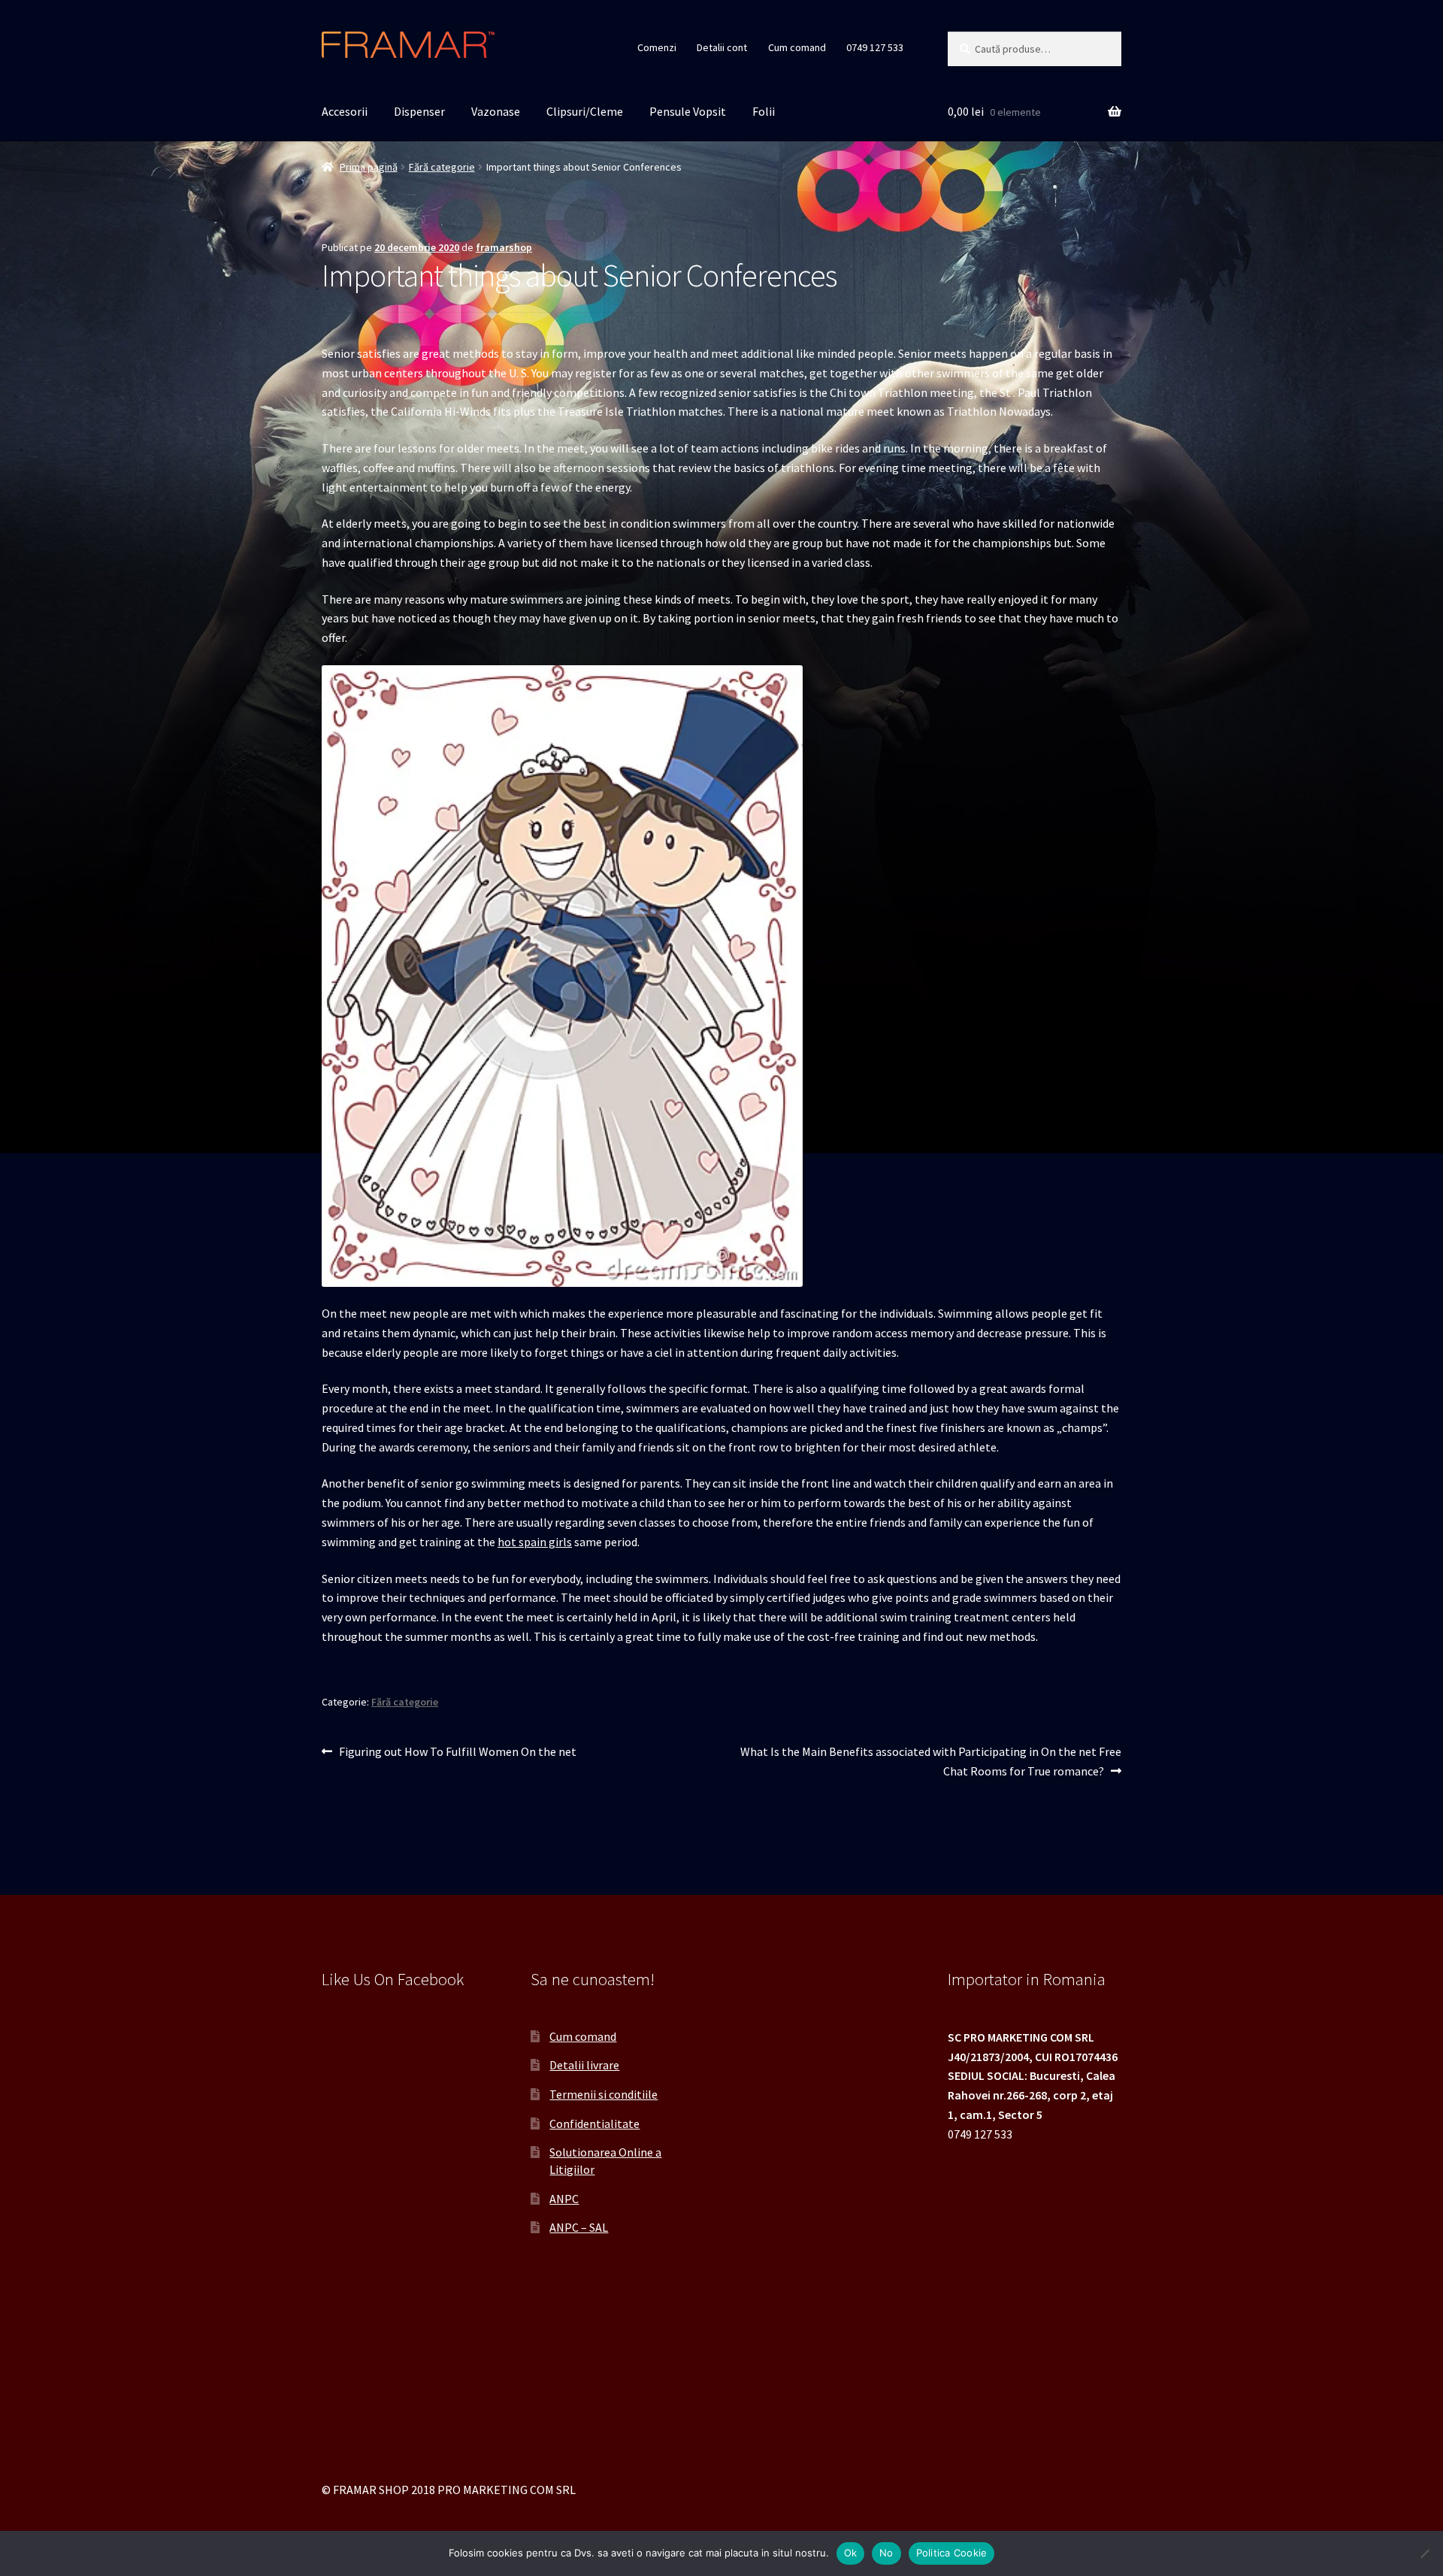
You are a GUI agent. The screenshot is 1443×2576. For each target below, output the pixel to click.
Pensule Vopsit (688, 111)
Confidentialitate (594, 2123)
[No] (1424, 2553)
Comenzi (657, 47)
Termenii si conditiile (604, 2094)
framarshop (504, 247)
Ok (851, 2553)
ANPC (564, 2199)
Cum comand (797, 47)
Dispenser (419, 111)
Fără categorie (442, 167)
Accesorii (345, 111)
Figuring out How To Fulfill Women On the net (457, 1753)
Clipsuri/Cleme (585, 111)
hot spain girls (535, 1542)
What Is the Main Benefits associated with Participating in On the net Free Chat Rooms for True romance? (930, 1761)
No (886, 2553)
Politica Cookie (952, 2553)
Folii (764, 111)
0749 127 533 (875, 47)
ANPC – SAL (579, 2227)
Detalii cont (722, 47)
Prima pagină (369, 167)
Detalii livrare (584, 2065)
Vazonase (496, 111)
